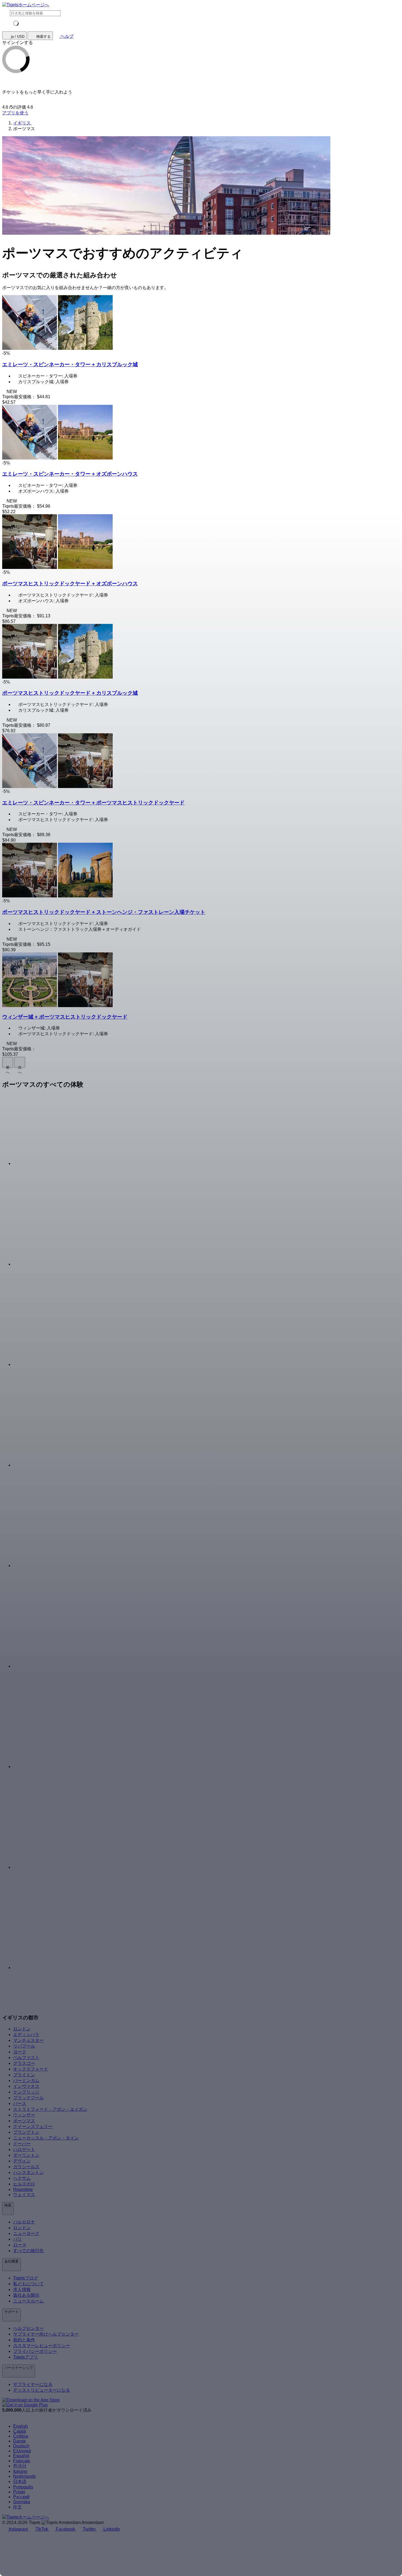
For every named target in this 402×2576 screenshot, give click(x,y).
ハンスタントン (28, 2172)
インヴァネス (26, 2086)
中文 (18, 2507)
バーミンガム (26, 2081)
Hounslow (23, 2189)
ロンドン (22, 2029)
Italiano (20, 2471)
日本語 (20, 2481)
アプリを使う (15, 113)
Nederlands (24, 2476)
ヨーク (20, 2052)
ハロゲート (24, 2149)
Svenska (22, 2502)
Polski (19, 2492)
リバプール (24, 2046)
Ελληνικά (22, 2451)
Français (22, 2461)
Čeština (21, 2436)
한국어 (20, 2466)
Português (23, 2487)
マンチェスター (28, 2040)
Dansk (19, 2441)
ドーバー (22, 2144)
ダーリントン (26, 2155)
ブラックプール (28, 2098)
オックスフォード (31, 2069)
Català (20, 2431)
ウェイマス (24, 2195)
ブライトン (24, 2075)
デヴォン (22, 2161)
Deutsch (21, 2446)
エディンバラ (26, 2035)
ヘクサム (22, 2178)
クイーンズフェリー (33, 2126)
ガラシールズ (26, 2167)
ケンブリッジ (26, 2092)
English (21, 2426)
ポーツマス (24, 2121)
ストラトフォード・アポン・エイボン (50, 2109)
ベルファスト (26, 2058)
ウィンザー (24, 2115)
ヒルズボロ (24, 2184)
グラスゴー (24, 2063)
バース (20, 2103)
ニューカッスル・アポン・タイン (46, 2138)
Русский (21, 2497)
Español (21, 2456)
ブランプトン (26, 2132)
